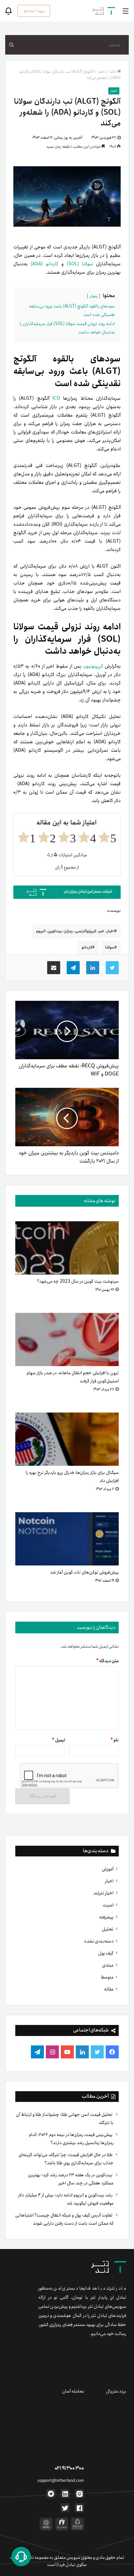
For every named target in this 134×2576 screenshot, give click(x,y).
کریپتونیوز (94, 666)
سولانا (110, 947)
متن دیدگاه (107, 1661)
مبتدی (108, 1965)
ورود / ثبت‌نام (34, 11)
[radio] (107, 837)
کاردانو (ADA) (44, 264)
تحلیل (108, 1929)
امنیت (108, 1905)
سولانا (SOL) (80, 264)
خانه (113, 72)
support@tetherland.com (61, 2481)
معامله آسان (73, 2391)
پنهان (94, 296)
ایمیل (59, 1740)
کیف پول (106, 1953)
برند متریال (116, 2391)
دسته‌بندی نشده (99, 1941)
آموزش (108, 1869)
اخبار (109, 1881)
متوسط (107, 1977)
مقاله (109, 1989)
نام (115, 1740)
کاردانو (87, 947)
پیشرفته (106, 1917)
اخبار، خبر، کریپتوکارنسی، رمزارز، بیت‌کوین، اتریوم (75, 931)
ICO (56, 398)
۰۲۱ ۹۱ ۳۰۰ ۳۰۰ (69, 2468)
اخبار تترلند (103, 1893)
